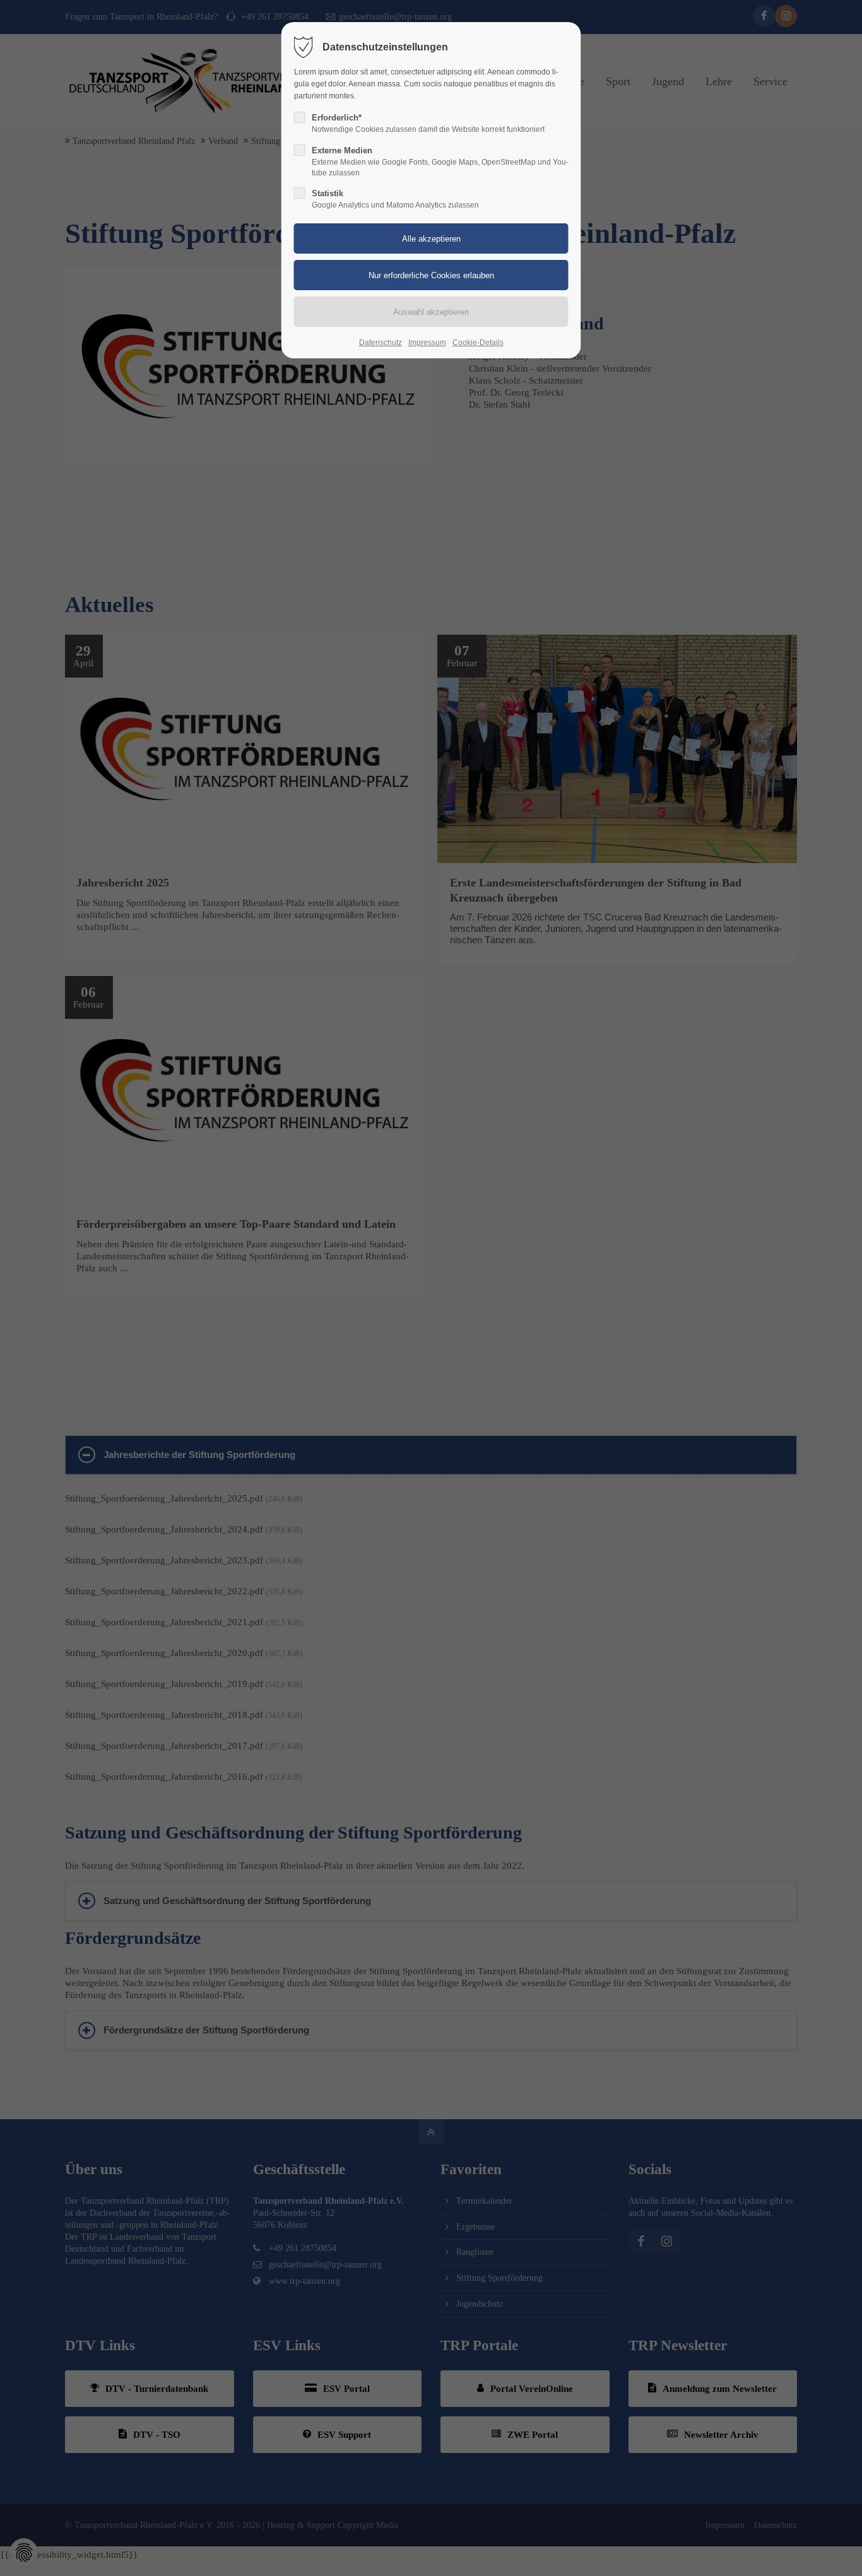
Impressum (427, 343)
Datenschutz (381, 343)
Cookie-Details (478, 343)
